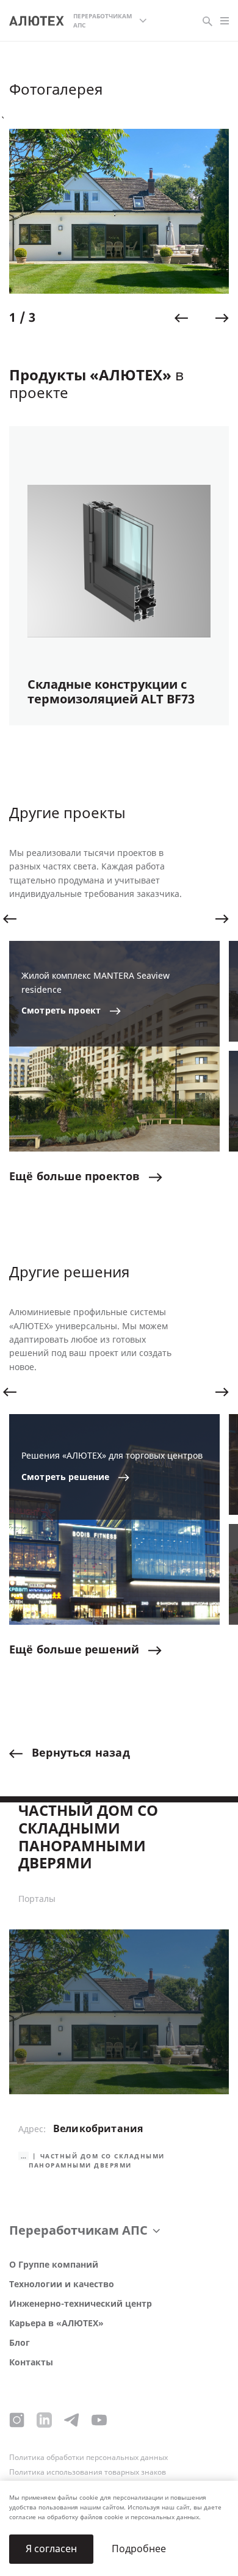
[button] (181, 318)
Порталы (37, 1900)
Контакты (31, 2363)
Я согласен (51, 2549)
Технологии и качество (62, 2284)
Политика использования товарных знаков (88, 2472)
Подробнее (139, 2549)
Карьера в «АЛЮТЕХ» (56, 2324)
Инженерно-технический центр (81, 2304)
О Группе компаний (54, 2265)
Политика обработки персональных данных (88, 2458)
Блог (20, 2343)
